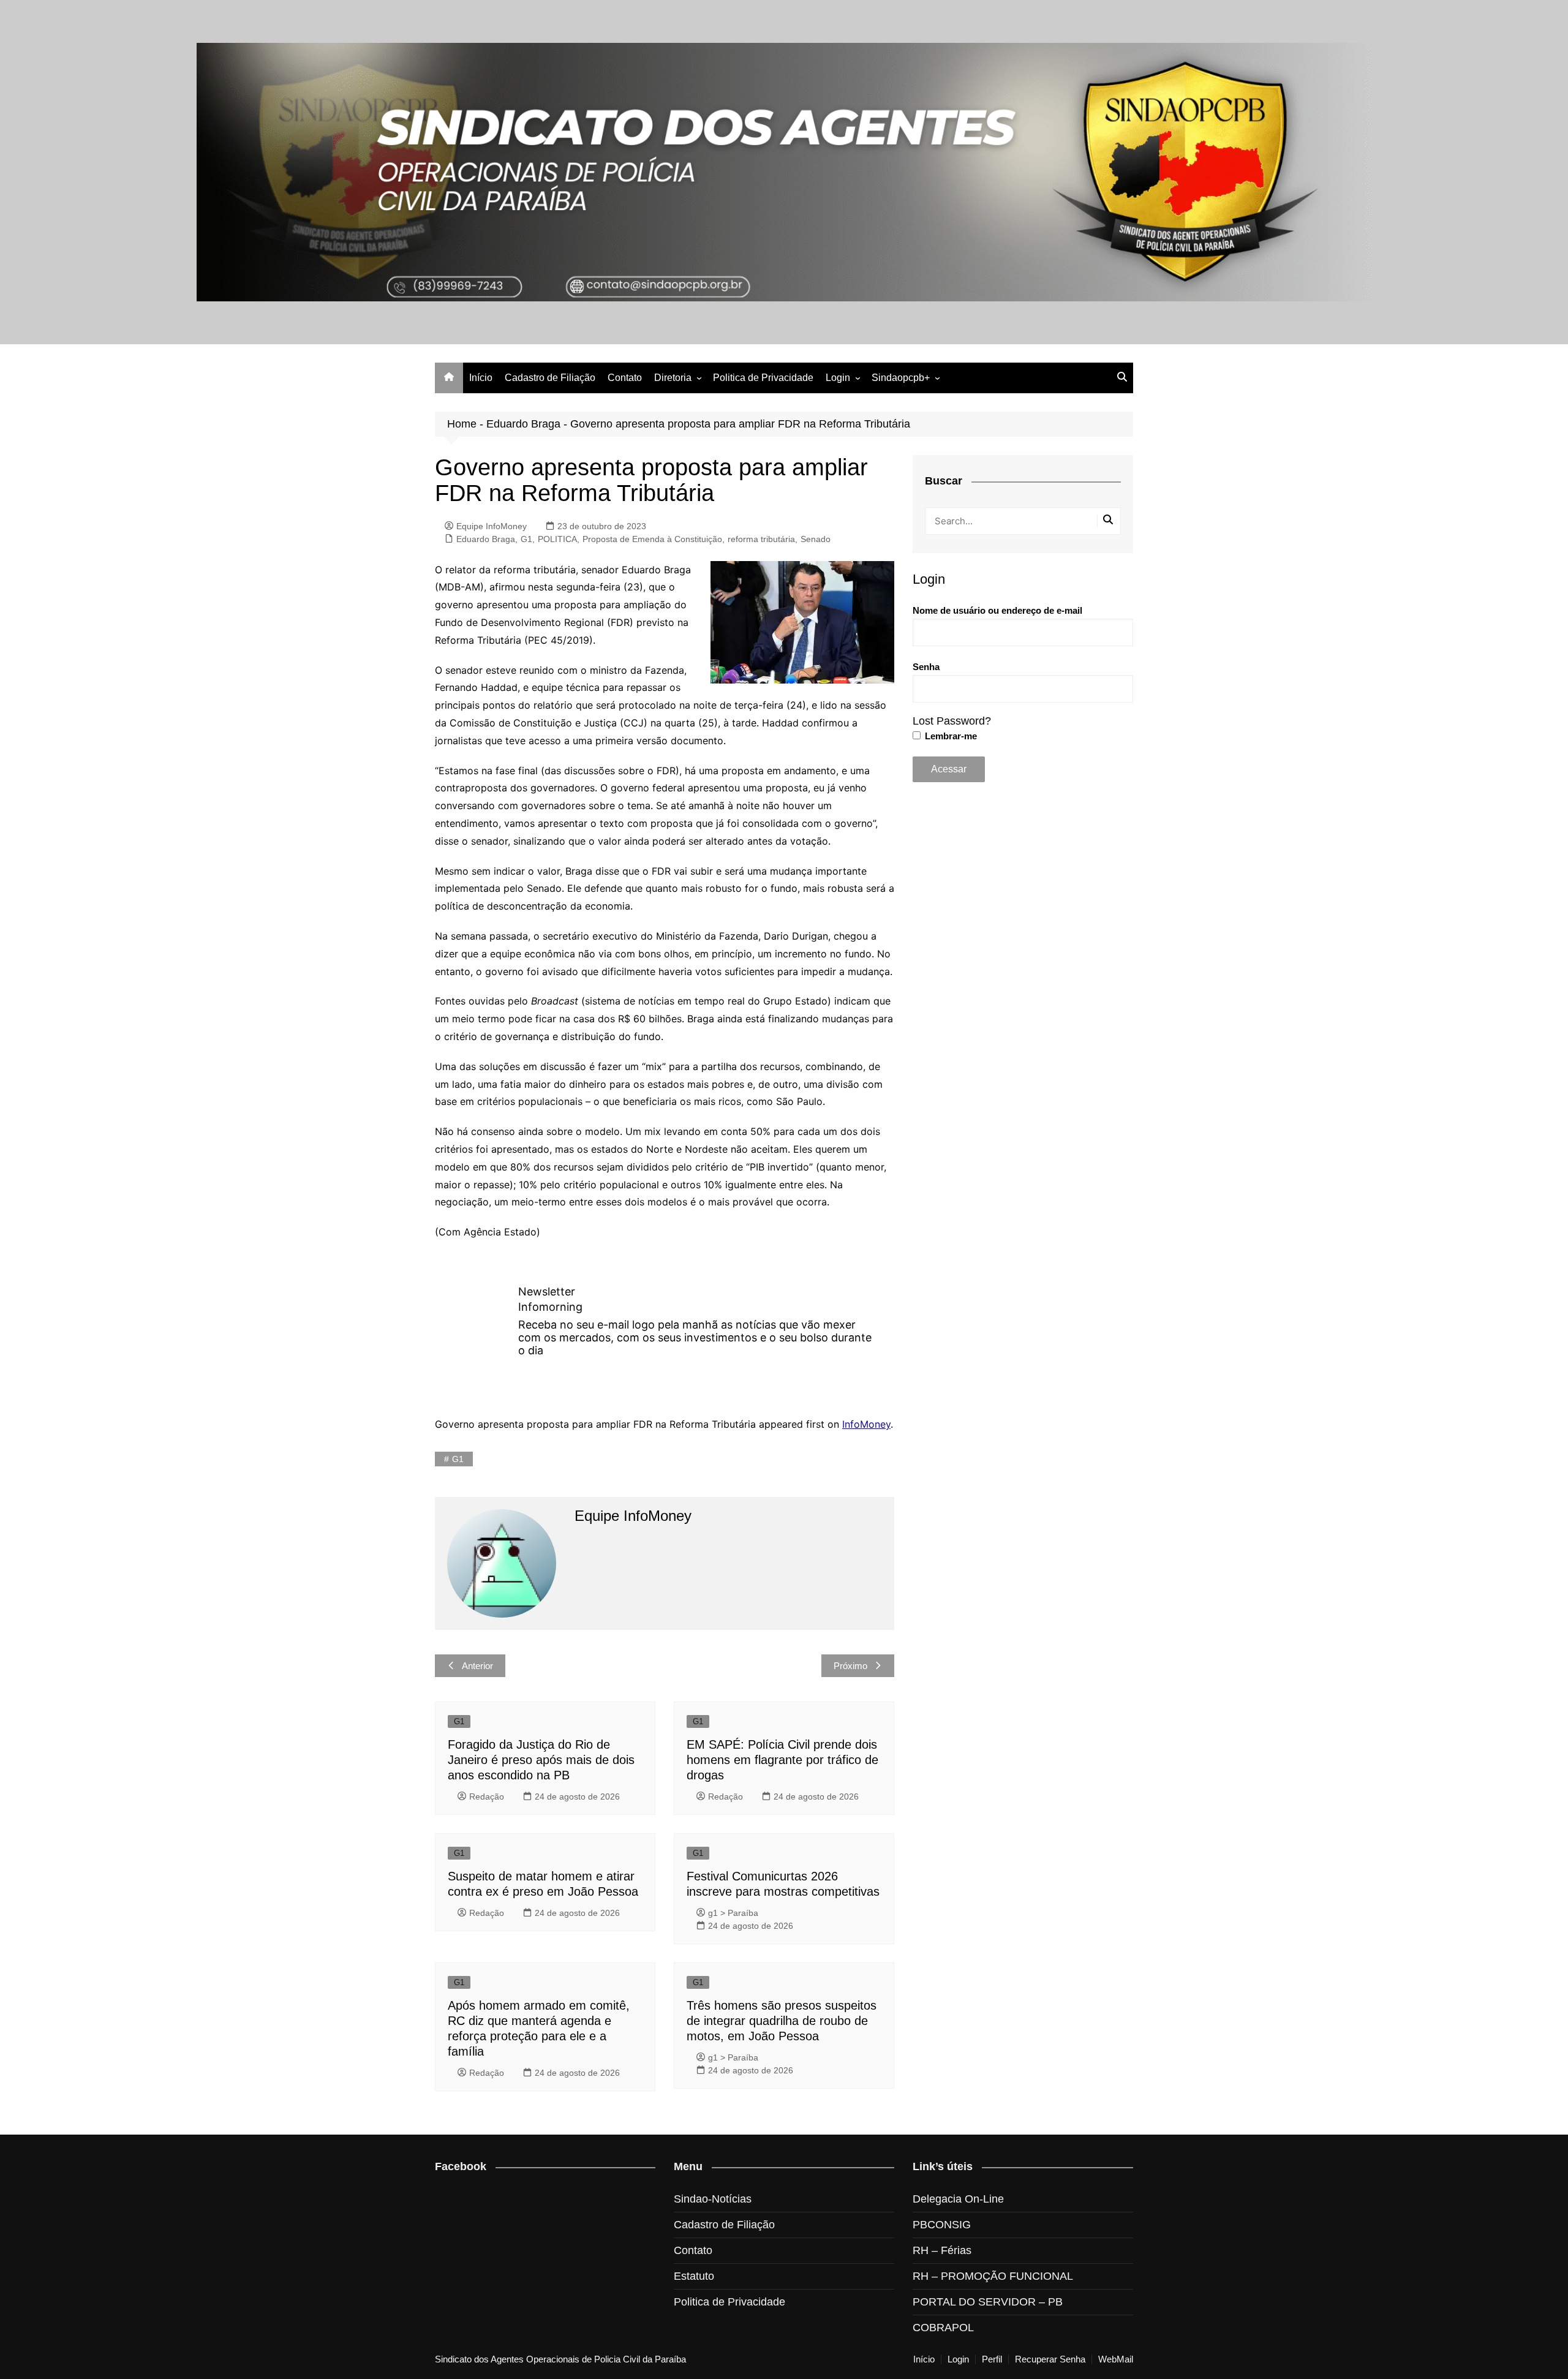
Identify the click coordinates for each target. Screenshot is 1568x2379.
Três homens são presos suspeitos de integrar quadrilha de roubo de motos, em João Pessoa (782, 2021)
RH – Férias (942, 2250)
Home (462, 424)
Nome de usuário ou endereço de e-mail (997, 610)
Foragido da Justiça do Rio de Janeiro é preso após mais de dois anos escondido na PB (541, 1760)
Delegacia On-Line (958, 2199)
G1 (526, 539)
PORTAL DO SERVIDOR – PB (988, 2302)
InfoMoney (866, 1424)
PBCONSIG (942, 2225)
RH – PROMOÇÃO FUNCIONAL (993, 2276)
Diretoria (673, 378)
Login (838, 378)
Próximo (850, 1666)
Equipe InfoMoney (492, 526)
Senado (816, 539)
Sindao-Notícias (713, 2199)
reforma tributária (761, 539)
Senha (926, 667)
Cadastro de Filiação (550, 378)
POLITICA (557, 539)
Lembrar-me (950, 736)
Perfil (992, 2359)
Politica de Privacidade (763, 378)
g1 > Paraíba (733, 1913)
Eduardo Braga (523, 424)
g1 (458, 1459)
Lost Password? (952, 721)
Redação (487, 1797)
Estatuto (694, 2276)
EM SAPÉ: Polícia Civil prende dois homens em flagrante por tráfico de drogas (782, 1760)
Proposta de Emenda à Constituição (652, 539)
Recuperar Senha (1050, 2359)
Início (481, 378)
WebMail (1116, 2359)
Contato (625, 378)
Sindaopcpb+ (901, 378)
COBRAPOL (943, 2328)
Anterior (477, 1666)
